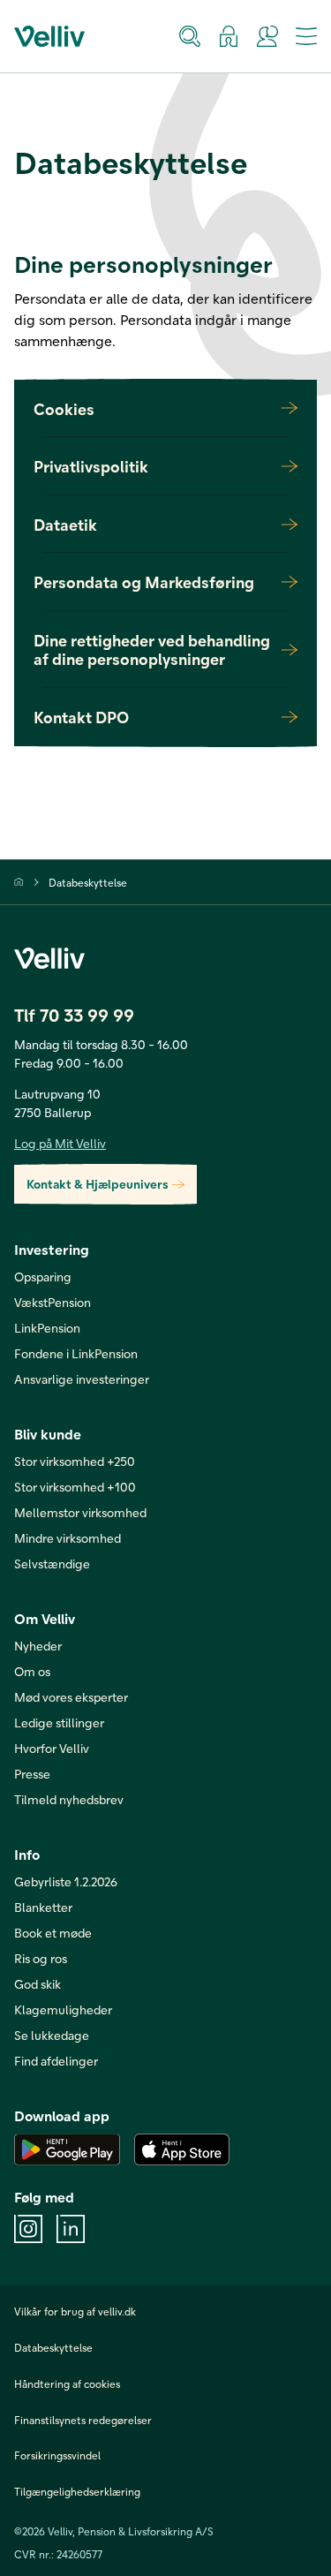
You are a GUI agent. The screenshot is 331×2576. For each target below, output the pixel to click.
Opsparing (43, 1277)
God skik (38, 1984)
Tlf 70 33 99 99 (74, 1015)
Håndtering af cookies (67, 2383)
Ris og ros (41, 1958)
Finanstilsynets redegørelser (83, 2420)
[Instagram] (28, 2229)
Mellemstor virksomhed (80, 1512)
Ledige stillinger (59, 1722)
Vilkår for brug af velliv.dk (75, 2311)
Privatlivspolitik (91, 466)
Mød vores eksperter (71, 1697)
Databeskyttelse (88, 882)
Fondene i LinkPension (76, 1353)
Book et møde (53, 1933)
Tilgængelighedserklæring (77, 2491)
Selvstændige (52, 1564)
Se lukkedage (52, 2035)
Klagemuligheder (63, 2009)
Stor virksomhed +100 (75, 1487)
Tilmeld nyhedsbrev (69, 1799)
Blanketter (43, 1907)
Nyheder (38, 1646)
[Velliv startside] (49, 36)
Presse (32, 1774)
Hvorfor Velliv (52, 1748)
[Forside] (19, 882)
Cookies (64, 408)
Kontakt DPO (81, 717)
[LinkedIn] (71, 2229)
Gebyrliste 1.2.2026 (66, 1881)
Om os (32, 1671)
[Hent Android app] (67, 2149)
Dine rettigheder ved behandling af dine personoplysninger (152, 650)
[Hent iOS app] (182, 2149)
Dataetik (65, 524)
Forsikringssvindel (57, 2455)
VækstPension (53, 1302)
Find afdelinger (56, 2061)
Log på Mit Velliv (60, 1143)
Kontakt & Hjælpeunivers (98, 1184)
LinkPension (47, 1328)
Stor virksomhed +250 (75, 1461)
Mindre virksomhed (68, 1538)
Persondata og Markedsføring (144, 582)
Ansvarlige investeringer (82, 1379)
